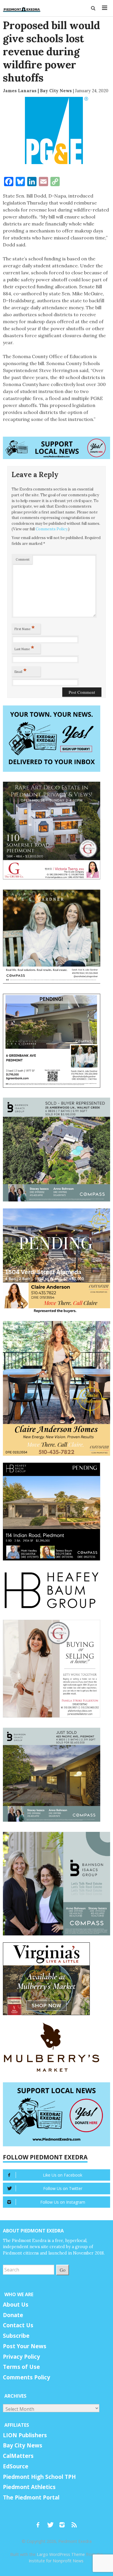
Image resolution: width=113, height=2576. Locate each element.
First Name (25, 628)
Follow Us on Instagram (63, 2202)
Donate (13, 2315)
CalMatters (18, 2456)
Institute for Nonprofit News (56, 2561)
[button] (93, 8)
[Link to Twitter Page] (52, 2522)
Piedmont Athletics (29, 2487)
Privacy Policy (21, 2357)
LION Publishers (25, 2435)
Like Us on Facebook (63, 2175)
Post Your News (25, 2346)
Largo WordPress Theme (61, 2554)
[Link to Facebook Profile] (40, 2522)
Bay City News (23, 2445)
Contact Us (18, 2325)
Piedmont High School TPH (39, 2477)
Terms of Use (21, 2367)
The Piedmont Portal (31, 2497)
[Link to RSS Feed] (75, 2522)
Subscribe (16, 2336)
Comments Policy (52, 529)
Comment (23, 559)
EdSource (16, 2466)
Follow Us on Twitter (63, 2188)
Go (63, 2270)
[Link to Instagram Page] (64, 2522)
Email (21, 671)
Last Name (24, 648)
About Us (16, 2305)
